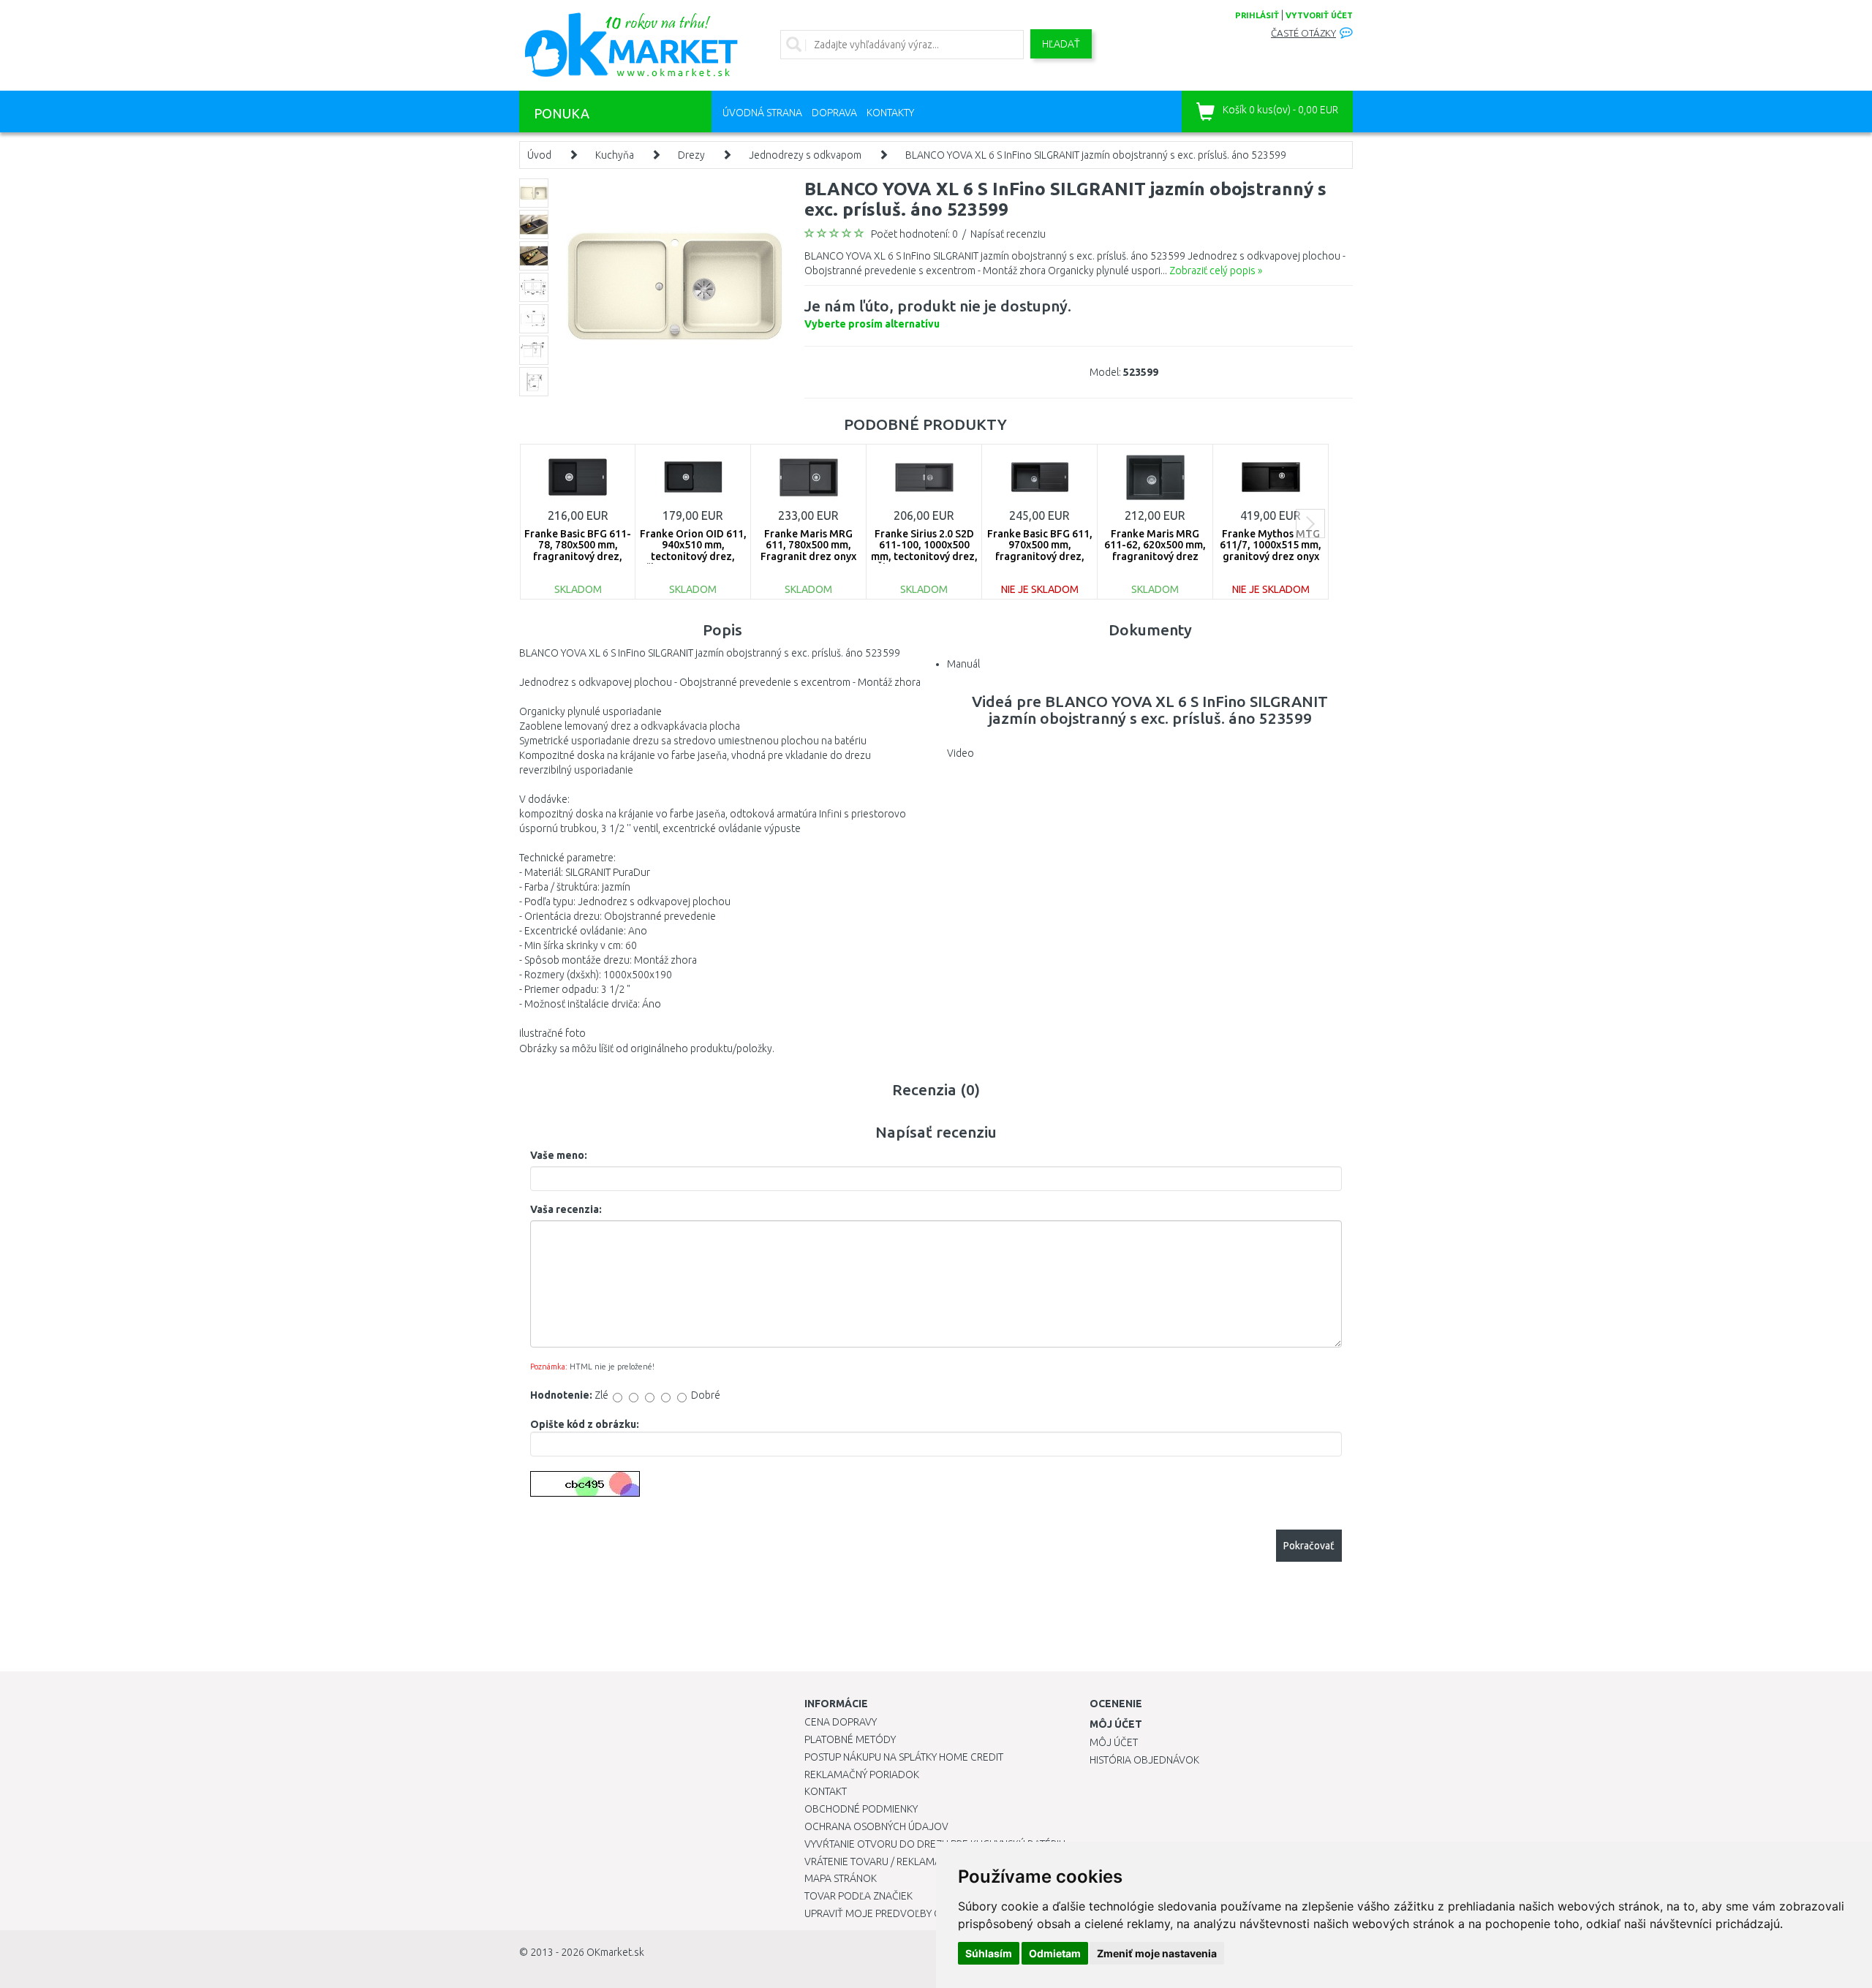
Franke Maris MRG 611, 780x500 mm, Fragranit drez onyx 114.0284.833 (808, 551)
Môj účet (1114, 1742)
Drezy (691, 155)
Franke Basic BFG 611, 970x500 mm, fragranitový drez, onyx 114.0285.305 (1040, 551)
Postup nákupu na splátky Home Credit (904, 1757)
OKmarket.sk (615, 1952)
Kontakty (890, 113)
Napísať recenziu (1008, 234)
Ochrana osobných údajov (876, 1826)
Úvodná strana (762, 113)
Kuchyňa (615, 155)
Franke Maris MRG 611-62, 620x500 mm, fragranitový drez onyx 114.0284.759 (1155, 551)
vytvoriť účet (1319, 15)
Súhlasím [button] (989, 1953)
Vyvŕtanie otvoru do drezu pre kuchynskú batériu (935, 1844)
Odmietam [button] (1055, 1953)
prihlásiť (1257, 15)
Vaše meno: (559, 1155)
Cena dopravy (841, 1722)
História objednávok (1144, 1760)
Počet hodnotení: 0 (914, 234)
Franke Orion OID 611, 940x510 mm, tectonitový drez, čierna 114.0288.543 (693, 551)
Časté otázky (1303, 33)
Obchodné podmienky (861, 1809)
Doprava (834, 113)
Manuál (963, 664)
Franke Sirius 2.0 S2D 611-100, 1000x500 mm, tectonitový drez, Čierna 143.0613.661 (924, 551)
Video (960, 753)
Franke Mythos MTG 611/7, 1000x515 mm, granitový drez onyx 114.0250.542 (1271, 551)
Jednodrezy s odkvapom (805, 155)
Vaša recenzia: (566, 1209)
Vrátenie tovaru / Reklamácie (880, 1862)
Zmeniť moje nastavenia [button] (1157, 1953)
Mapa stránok (841, 1878)
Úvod (539, 155)
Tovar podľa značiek (858, 1896)
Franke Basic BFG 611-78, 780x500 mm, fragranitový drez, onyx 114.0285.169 (578, 551)
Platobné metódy (850, 1739)
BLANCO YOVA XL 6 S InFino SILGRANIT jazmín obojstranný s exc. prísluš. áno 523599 (1096, 155)
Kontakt (826, 1791)
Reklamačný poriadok (862, 1775)
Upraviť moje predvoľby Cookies (890, 1913)
